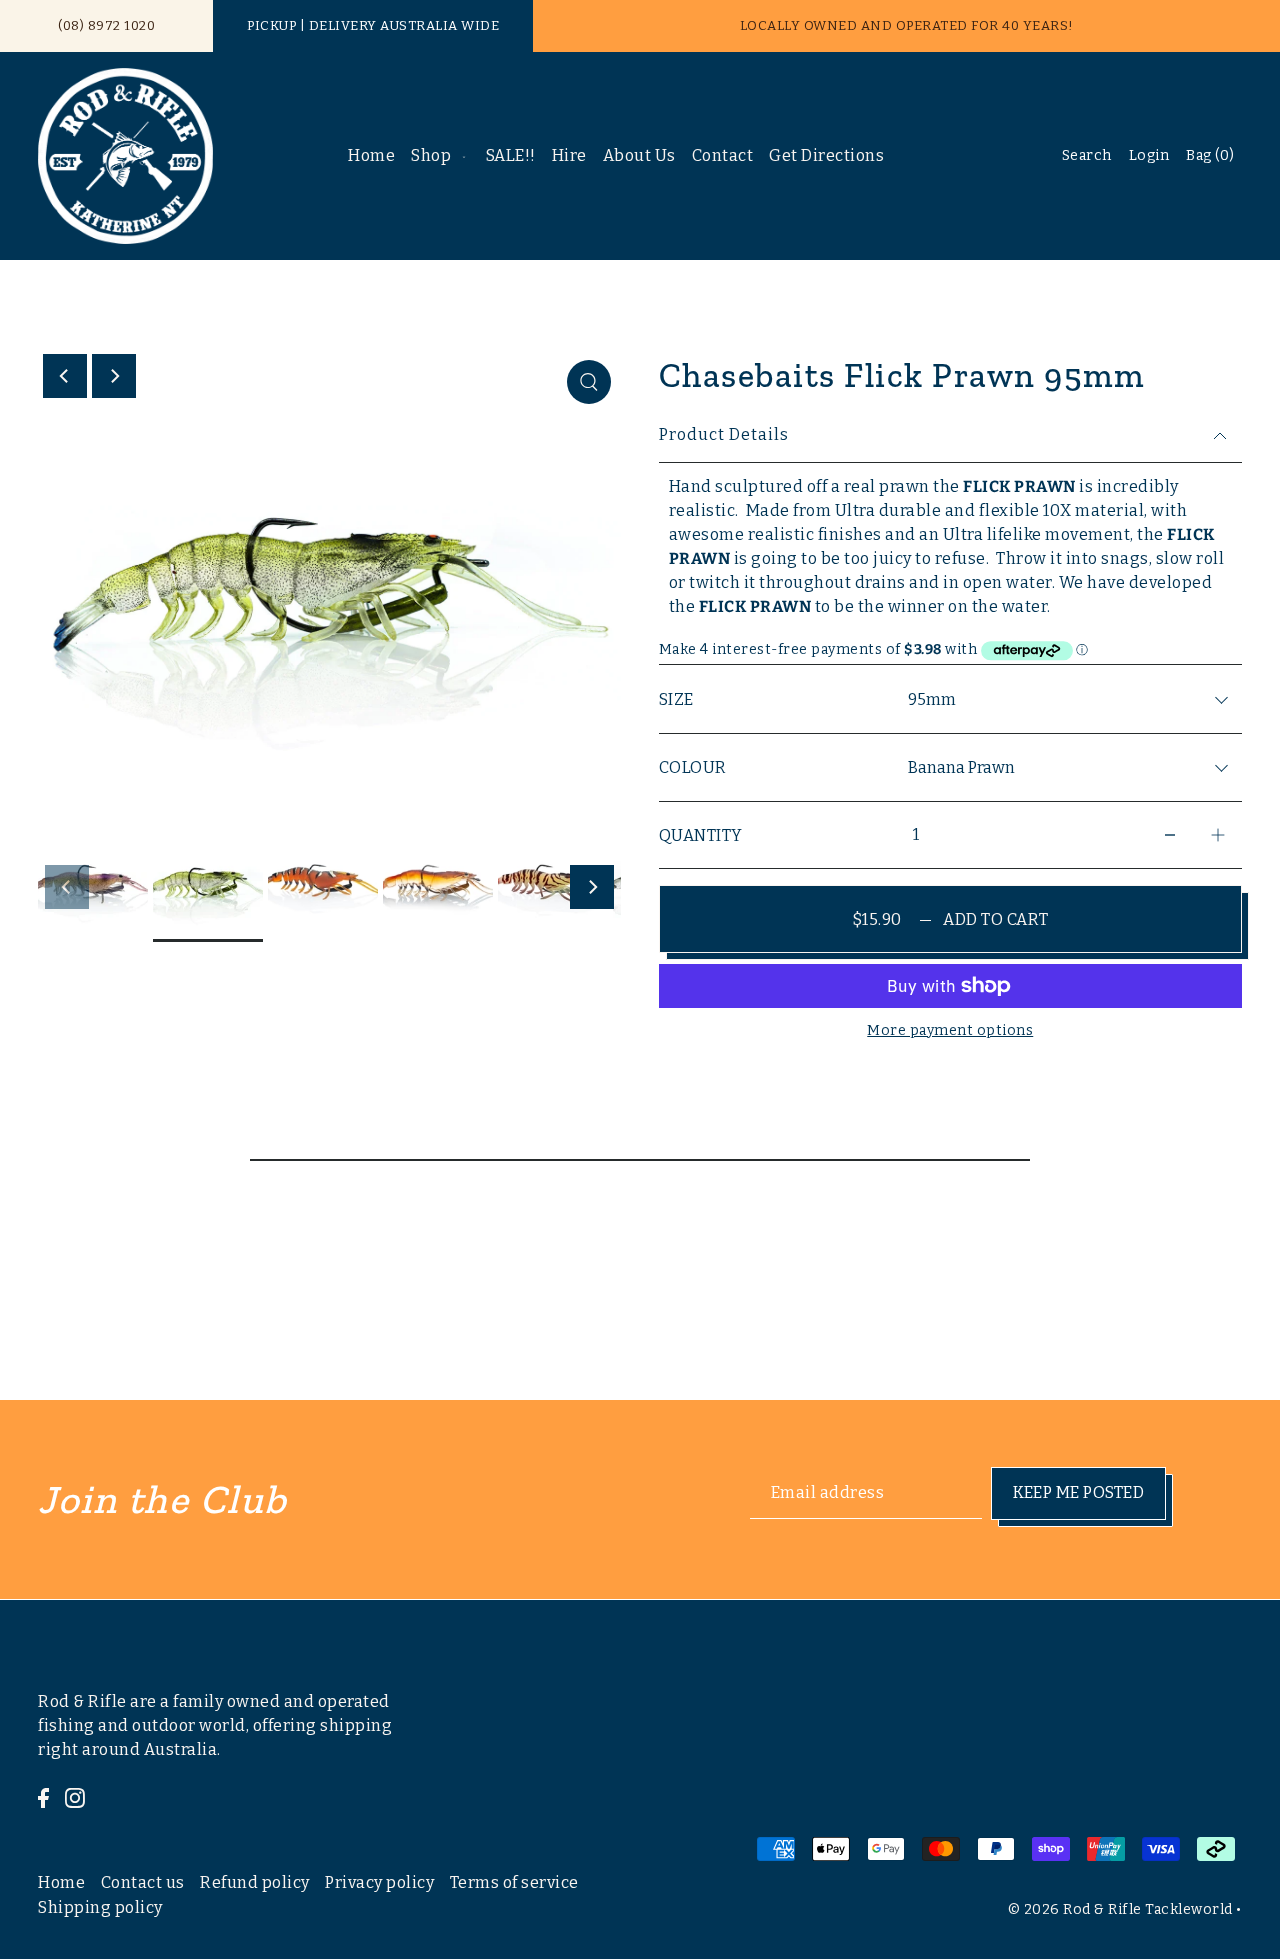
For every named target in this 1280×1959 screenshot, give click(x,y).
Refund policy (255, 1881)
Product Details (724, 434)
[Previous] (65, 376)
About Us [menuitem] (639, 155)
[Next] (114, 376)
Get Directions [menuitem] (826, 155)
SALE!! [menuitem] (511, 155)
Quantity (701, 835)
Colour (693, 767)
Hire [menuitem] (569, 155)
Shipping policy (100, 1907)
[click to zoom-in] (589, 382)
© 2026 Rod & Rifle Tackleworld (1120, 1909)
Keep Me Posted (1078, 1493)
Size (676, 699)
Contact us (143, 1881)
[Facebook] (43, 1797)
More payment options (950, 1030)
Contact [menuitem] (723, 155)
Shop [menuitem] (431, 155)
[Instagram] (75, 1797)
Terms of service (514, 1881)
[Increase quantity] (1218, 835)
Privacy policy (379, 1881)
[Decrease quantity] (1170, 835)
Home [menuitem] (371, 155)
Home (61, 1881)
